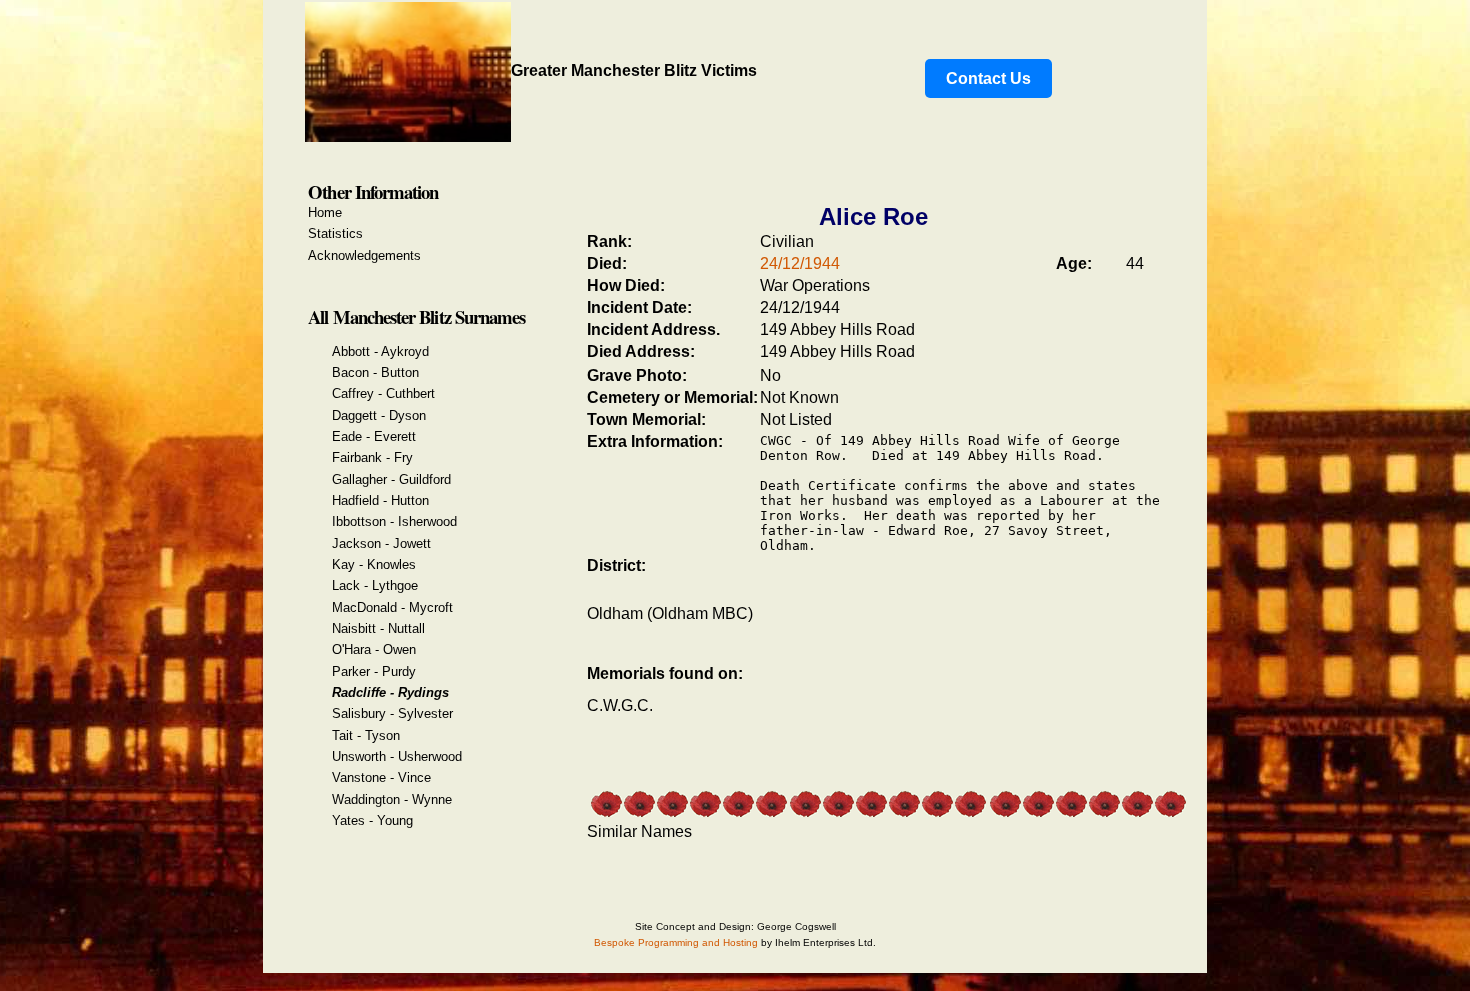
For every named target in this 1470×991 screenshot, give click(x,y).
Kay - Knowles (374, 564)
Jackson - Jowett (381, 543)
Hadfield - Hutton (380, 500)
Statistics (335, 233)
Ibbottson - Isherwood (394, 521)
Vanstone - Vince (381, 777)
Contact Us (988, 78)
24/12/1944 (800, 263)
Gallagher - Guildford (391, 479)
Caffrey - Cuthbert (383, 393)
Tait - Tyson (366, 735)
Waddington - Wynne (392, 799)
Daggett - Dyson (379, 415)
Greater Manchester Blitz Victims (634, 70)
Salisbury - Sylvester (392, 713)
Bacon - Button (375, 372)
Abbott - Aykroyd (380, 351)
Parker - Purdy (374, 671)
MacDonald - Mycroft (392, 607)
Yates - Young (372, 820)
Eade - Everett (374, 436)
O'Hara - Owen (374, 649)
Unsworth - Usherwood (397, 756)
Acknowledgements (364, 255)
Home (325, 212)
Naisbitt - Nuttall (378, 628)
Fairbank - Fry (372, 457)
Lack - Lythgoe (375, 585)
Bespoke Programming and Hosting (676, 942)
